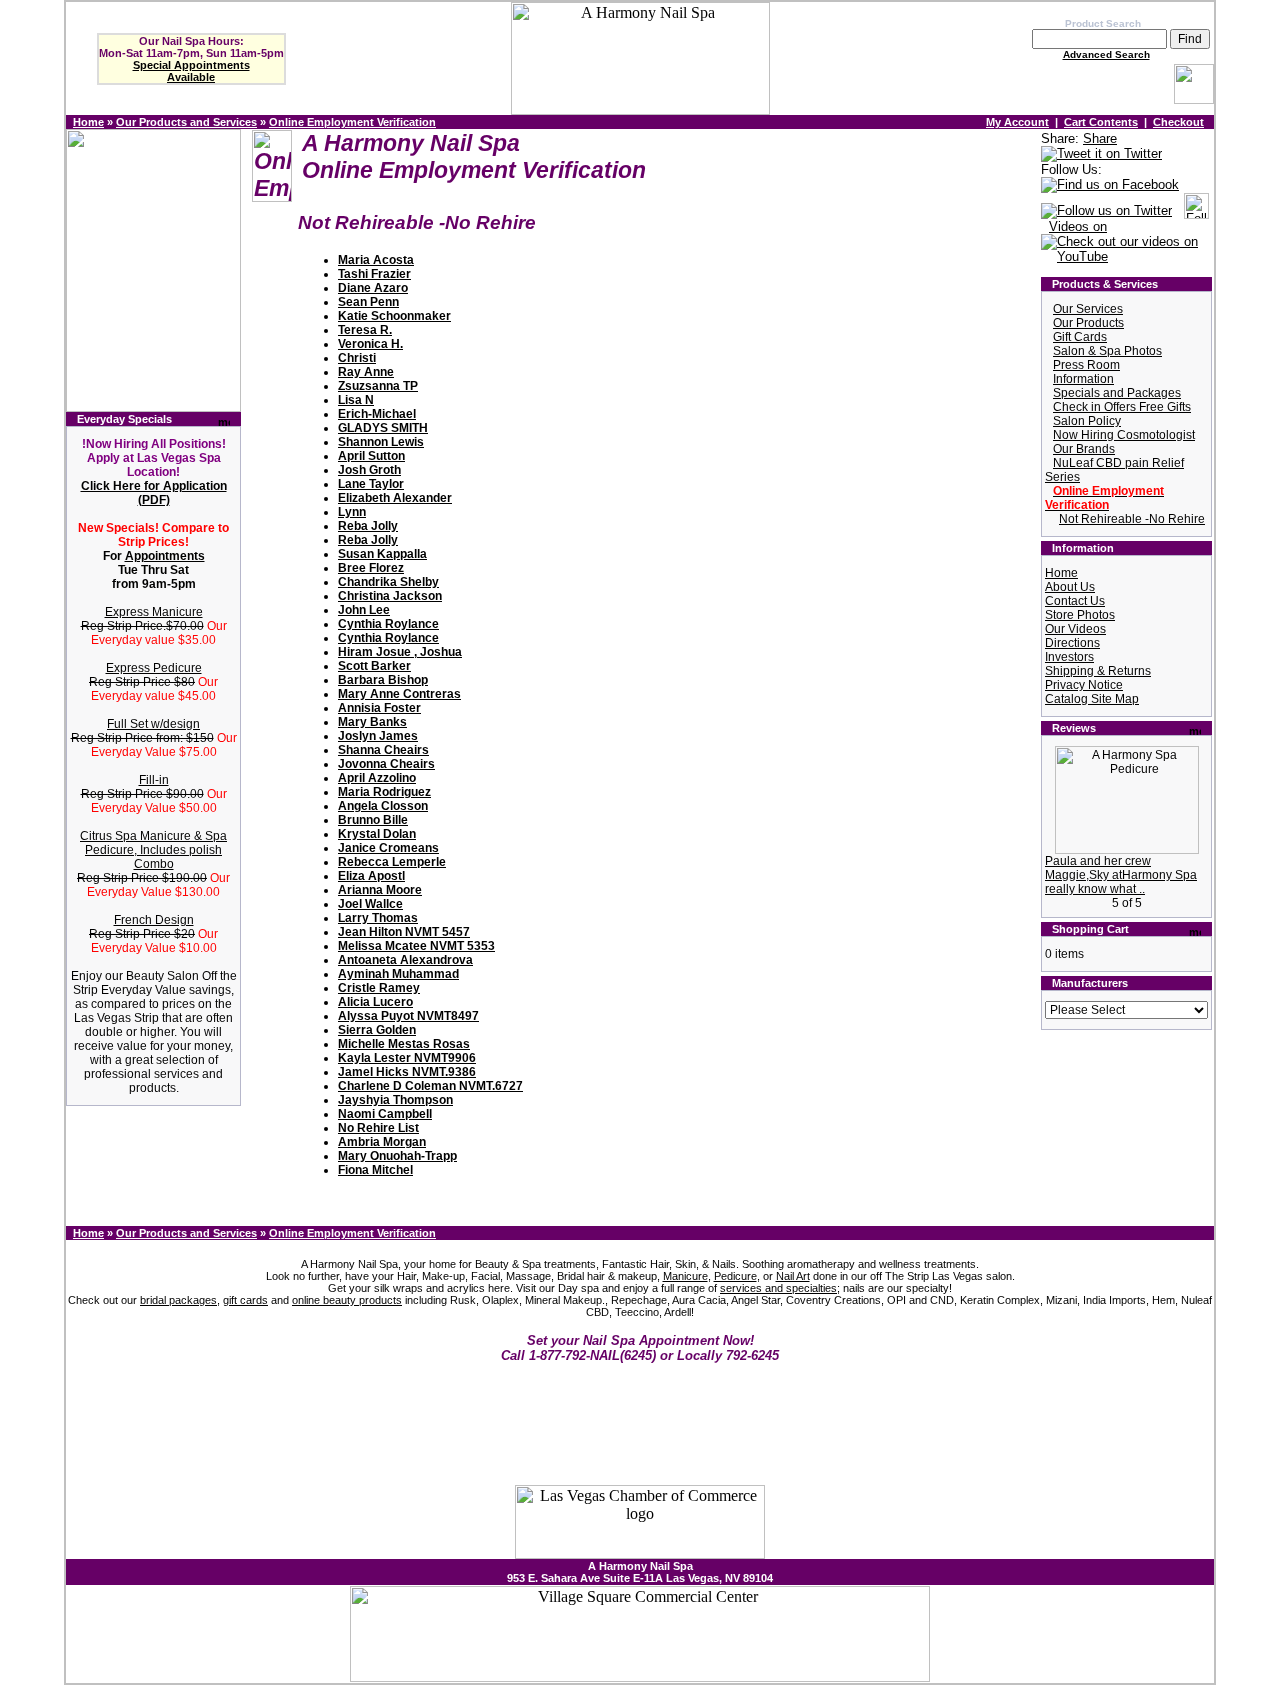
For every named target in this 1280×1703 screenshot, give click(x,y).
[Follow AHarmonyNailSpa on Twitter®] (1106, 211)
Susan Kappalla (382, 554)
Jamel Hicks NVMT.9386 (407, 1072)
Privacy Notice (1084, 685)
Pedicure (735, 1276)
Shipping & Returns (1098, 671)
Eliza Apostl (371, 876)
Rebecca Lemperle (392, 862)
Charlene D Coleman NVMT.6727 (430, 1086)
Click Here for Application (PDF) (154, 493)
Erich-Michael (377, 414)
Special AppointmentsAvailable (191, 71)
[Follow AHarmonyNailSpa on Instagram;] (1196, 211)
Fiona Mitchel (375, 1170)
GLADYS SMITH (383, 428)
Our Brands (1084, 449)
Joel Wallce (370, 904)
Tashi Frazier (374, 274)
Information (1083, 379)
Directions (1072, 643)
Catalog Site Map (1092, 699)
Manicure (685, 1276)
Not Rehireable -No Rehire (1132, 519)
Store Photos (1080, 615)
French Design (154, 920)
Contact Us (1075, 601)
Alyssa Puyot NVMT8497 (408, 1016)
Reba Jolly (368, 526)
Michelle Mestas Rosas (404, 1044)
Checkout (1178, 122)
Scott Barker (374, 666)
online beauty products (347, 1300)
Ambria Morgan (382, 1142)
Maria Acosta (376, 260)
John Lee (364, 610)
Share (1100, 138)
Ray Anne (366, 372)
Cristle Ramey (379, 988)
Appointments (165, 556)
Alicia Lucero (375, 1002)
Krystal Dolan (377, 834)
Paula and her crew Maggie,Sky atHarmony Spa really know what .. (1121, 875)
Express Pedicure (154, 668)
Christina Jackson (390, 596)
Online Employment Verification (352, 122)
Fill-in (154, 780)
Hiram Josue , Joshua (400, 652)
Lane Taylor (371, 484)
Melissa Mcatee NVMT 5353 (416, 946)
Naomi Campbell (385, 1114)
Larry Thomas (378, 918)
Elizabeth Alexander (395, 498)
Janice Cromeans (388, 848)
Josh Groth (369, 470)
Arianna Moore (380, 890)
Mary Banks (372, 722)
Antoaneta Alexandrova (405, 960)
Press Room (1086, 365)
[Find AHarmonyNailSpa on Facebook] (1110, 185)
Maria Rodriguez (384, 792)
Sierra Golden (377, 1030)
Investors (1069, 657)
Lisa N (356, 400)
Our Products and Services (186, 122)
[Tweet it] (1101, 154)
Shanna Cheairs (383, 750)
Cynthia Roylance (388, 624)
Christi (357, 358)
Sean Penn (368, 302)
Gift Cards (1080, 337)
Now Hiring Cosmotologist (1124, 435)
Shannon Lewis (381, 442)
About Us (1070, 587)
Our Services (1088, 309)
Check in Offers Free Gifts (1122, 407)
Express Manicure (154, 612)
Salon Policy (1087, 421)
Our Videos (1075, 629)
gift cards (245, 1300)
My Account (1017, 122)
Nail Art (793, 1276)
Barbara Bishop (383, 680)
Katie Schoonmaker (394, 316)
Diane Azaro (373, 288)
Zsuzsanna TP (378, 386)
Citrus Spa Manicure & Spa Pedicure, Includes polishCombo (153, 850)
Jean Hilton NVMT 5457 (404, 932)
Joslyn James (378, 736)
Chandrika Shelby (388, 582)
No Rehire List (378, 1128)
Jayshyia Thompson (395, 1100)
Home (88, 122)
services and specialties (778, 1288)
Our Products (1088, 323)
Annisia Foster (379, 708)
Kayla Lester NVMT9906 (407, 1058)
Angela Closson (383, 806)
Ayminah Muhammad (398, 974)
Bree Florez (371, 568)
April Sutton (371, 456)
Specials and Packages (1117, 393)
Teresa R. (365, 330)
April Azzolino (377, 778)
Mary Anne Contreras (399, 694)
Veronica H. (370, 344)
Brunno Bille (373, 820)
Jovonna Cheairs (386, 764)
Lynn (352, 512)
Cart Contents (1101, 122)
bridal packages (178, 1300)
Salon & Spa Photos (1107, 351)
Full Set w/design (153, 724)
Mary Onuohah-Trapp (397, 1156)
